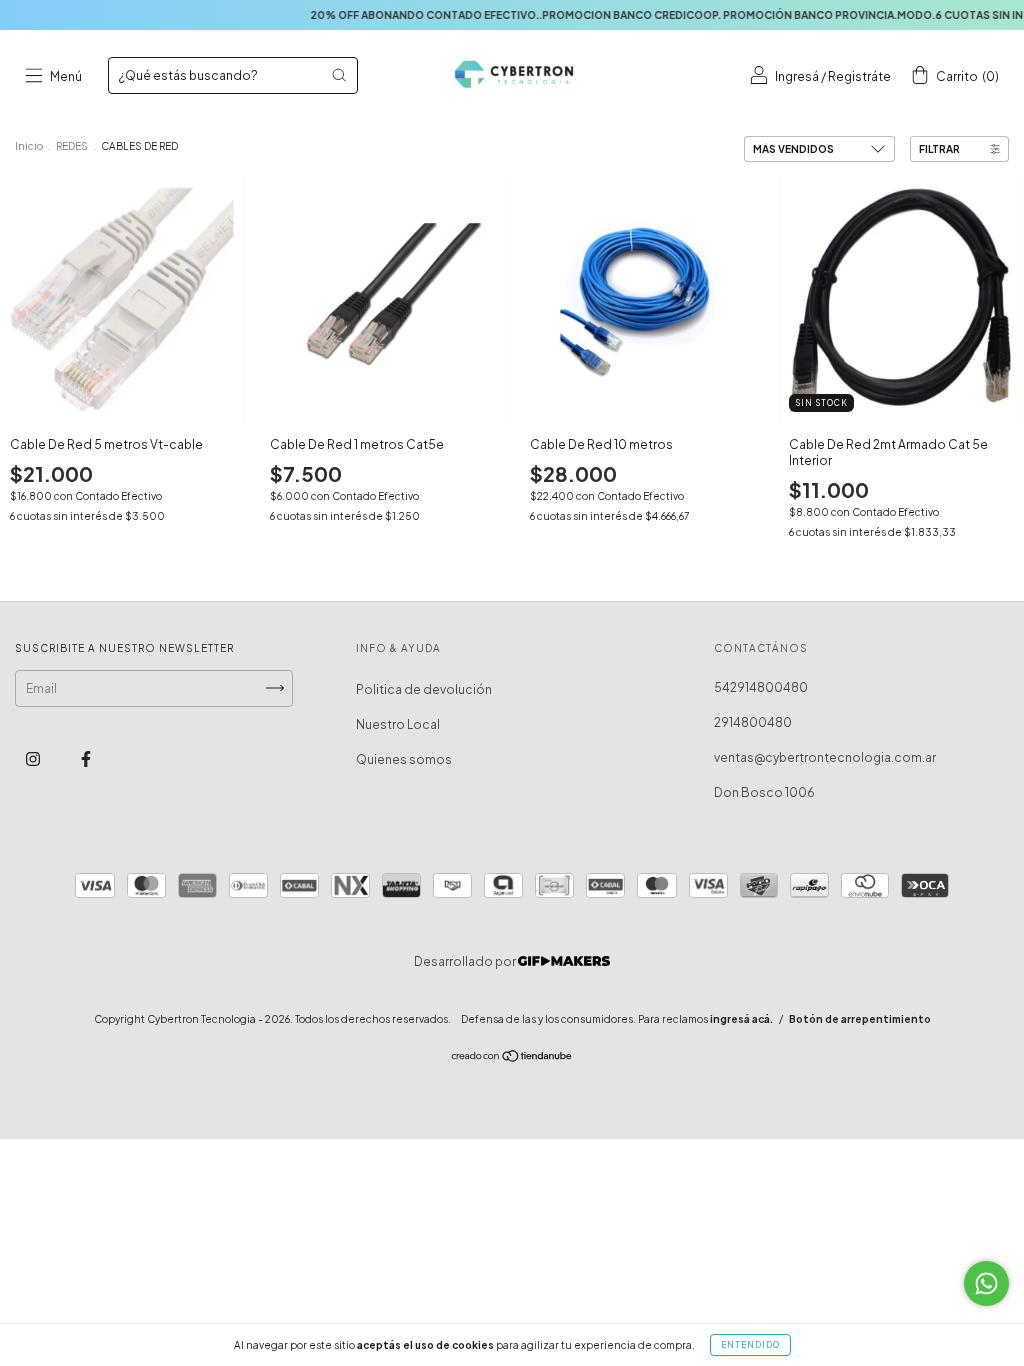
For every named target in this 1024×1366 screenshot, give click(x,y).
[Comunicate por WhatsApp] (986, 1283)
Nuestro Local (398, 724)
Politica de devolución (424, 689)
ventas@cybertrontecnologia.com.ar (825, 757)
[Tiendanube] (512, 1058)
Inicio (29, 146)
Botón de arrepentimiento (860, 1019)
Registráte (859, 76)
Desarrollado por (466, 961)
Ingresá (797, 76)
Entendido (750, 1345)
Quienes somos (404, 759)
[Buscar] (339, 75)
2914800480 (753, 722)
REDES (72, 146)
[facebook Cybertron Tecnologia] (86, 758)
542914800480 (761, 687)
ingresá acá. (741, 1019)
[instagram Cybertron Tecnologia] (34, 758)
